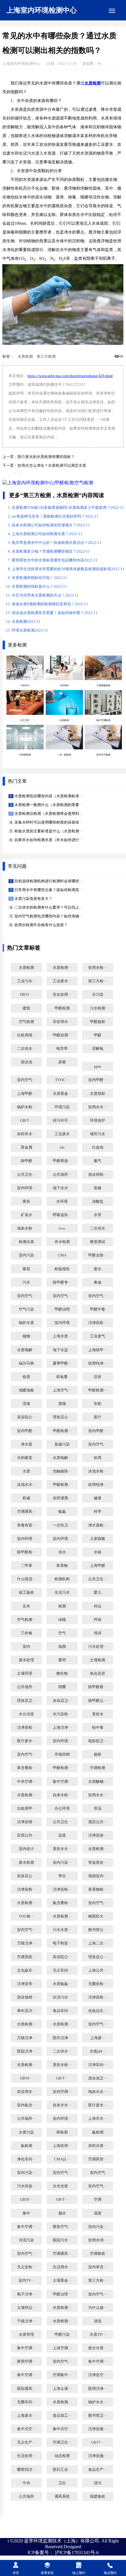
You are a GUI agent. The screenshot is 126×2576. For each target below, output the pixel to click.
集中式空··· (26, 2429)
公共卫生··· (26, 1175)
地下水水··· (62, 1188)
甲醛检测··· (98, 1390)
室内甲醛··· (98, 1080)
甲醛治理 (62, 1309)
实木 (26, 1606)
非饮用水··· (62, 1022)
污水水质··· (62, 1930)
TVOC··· (62, 1080)
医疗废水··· (26, 1741)
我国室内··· (98, 1876)
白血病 (98, 1147)
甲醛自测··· (62, 1035)
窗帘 (62, 1660)
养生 (62, 1876)
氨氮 (62, 1512)
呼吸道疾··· (62, 1215)
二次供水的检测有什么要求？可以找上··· (48, 907)
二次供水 (98, 1228)
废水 (98, 1269)
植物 (26, 1336)
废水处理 (26, 1660)
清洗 (98, 2321)
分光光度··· (62, 2186)
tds (62, 1147)
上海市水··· (98, 2119)
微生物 (62, 1673)
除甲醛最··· (98, 1687)
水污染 (98, 995)
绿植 (62, 1620)
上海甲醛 (98, 1566)
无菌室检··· (98, 1984)
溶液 (26, 1404)
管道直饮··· (98, 1863)
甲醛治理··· (62, 2294)
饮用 (98, 1458)
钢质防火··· (98, 1916)
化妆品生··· (98, 2011)
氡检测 (27, 2146)
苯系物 (62, 1566)
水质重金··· (62, 1094)
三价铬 (27, 1633)
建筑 (26, 1008)
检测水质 (26, 1242)
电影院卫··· (98, 1741)
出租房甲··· (26, 1809)
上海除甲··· (98, 1350)
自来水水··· (62, 2105)
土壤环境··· (26, 1673)
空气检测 (26, 1022)
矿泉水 (27, 1215)
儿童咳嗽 (98, 1539)
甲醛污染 (62, 2335)
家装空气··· (62, 2227)
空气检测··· (26, 1620)
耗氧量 (62, 1377)
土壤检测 (98, 1660)
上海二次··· (98, 1943)
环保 (98, 1620)
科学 (98, 1512)
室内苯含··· (98, 2267)
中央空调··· (26, 1782)
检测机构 (62, 1579)
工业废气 (98, 1336)
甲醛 (98, 1035)
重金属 (27, 1147)
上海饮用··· (62, 2146)
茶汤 (98, 1809)
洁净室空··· (98, 2375)
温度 (62, 1835)
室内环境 (62, 1323)
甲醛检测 (62, 1008)
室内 (26, 1647)
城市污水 (98, 1134)
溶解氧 (98, 1049)
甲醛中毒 (98, 1309)
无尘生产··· (26, 2442)
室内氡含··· (26, 2105)
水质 (26, 1471)
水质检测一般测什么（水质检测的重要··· (48, 805)
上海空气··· (62, 1390)
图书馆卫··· (98, 2416)
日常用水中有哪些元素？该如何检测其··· (48, 890)
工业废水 (62, 1134)
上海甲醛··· (26, 1094)
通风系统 (62, 2497)
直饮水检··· (62, 2065)
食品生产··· (98, 2470)
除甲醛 (27, 1161)
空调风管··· (98, 2159)
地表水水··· (98, 2092)
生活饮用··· (26, 2456)
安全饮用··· (62, 995)
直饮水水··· (62, 1849)
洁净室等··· (26, 1984)
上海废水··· (26, 2416)
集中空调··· (62, 1782)
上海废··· (98, 2038)
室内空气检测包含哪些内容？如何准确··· (48, 916)
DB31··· (26, 995)
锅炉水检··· (26, 1107)
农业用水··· (26, 2092)
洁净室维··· (26, 1822)
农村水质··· (98, 2146)
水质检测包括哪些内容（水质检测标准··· (48, 796)
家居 (26, 1269)
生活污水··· (62, 1997)
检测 (62, 1606)
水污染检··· (62, 1714)
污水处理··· (98, 1647)
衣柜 (98, 1404)
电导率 (62, 1049)
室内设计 (26, 1849)
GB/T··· (26, 1121)
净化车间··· (26, 2159)
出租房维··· (26, 1035)
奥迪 (98, 1282)
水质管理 (26, 2335)
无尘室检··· (26, 2267)
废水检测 (26, 1863)
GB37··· (98, 2442)
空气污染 (26, 1309)
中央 (26, 2483)
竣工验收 (26, 1593)
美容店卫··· (62, 1701)
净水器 (27, 1444)
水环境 (62, 1201)
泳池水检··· (98, 1471)
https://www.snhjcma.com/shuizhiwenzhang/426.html (70, 376)
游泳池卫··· (98, 2078)
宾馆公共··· (26, 1835)
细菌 (62, 1687)
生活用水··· (62, 2267)
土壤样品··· (26, 2308)
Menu (112, 11)
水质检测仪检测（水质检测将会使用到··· (48, 814)
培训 (98, 1633)
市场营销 (62, 1754)
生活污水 (62, 1593)
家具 (26, 1201)
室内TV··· (27, 2281)
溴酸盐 (98, 1201)
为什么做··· (98, 2308)
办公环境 (62, 1809)
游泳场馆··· (26, 1997)
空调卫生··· (62, 2442)
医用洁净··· (98, 2389)
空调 (98, 2200)
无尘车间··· (62, 1970)
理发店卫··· (26, 1701)
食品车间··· (62, 2011)
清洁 (98, 2483)
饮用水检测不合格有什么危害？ (41, 925)
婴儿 (98, 1593)
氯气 (98, 1161)
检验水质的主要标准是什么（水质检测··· (48, 831)
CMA (62, 1255)
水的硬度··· (26, 1458)
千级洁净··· (26, 2321)
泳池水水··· (26, 1485)
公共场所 (26, 2497)
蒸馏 (62, 1404)
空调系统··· (26, 1957)
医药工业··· (62, 2470)
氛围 (62, 1647)
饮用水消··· (98, 2240)
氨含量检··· (62, 1903)
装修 (98, 1188)
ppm (98, 1066)
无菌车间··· (26, 2402)
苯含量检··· (26, 1768)
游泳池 (27, 1062)
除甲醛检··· (26, 1552)
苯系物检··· (98, 1889)
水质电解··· (26, 1350)
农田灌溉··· (62, 1498)
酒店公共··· (98, 1822)
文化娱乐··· (26, 1970)
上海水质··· (62, 1336)
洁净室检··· (98, 1323)
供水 (62, 1552)
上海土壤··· (62, 2389)
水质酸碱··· (98, 1782)
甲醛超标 (98, 1022)
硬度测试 (98, 1242)
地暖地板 (26, 1390)
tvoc (62, 1228)
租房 (26, 1377)
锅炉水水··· (98, 2402)
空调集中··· (62, 2375)
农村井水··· (26, 1134)
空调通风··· (26, 1512)
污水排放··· (26, 2186)
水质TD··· (98, 2335)
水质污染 (26, 2132)
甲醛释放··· (62, 1161)
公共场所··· (62, 1175)
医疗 (98, 1417)
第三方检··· (98, 981)
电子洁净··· (26, 2294)
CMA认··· (62, 2159)
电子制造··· (62, 1943)
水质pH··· (98, 2051)
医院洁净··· (26, 2051)
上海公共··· (98, 1970)
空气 (62, 1633)
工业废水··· (62, 981)
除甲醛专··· (62, 1282)
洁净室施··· (98, 2456)
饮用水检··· (98, 968)
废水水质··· (98, 2348)
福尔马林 (26, 1363)
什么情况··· (26, 1579)
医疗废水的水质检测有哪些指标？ (46, 457)
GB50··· (26, 2078)
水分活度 (26, 1714)
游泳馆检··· (98, 1175)
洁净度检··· (26, 1728)
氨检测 (98, 2132)
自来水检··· (62, 1795)
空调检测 (98, 1768)
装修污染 (62, 1444)
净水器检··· (98, 1525)
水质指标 (98, 1094)
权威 (26, 1498)
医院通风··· (26, 2389)
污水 (26, 1282)
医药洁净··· (62, 2038)
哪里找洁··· (26, 2470)
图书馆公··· (98, 1930)
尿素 (62, 1062)
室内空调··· (62, 2092)
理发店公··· (62, 1417)
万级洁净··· (26, 1943)
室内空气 (98, 2173)
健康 (98, 1498)
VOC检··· (26, 1916)
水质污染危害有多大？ (33, 899)
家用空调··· (26, 2361)
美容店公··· (26, 1876)
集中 (26, 2213)
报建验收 (98, 2497)
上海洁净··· (62, 1728)
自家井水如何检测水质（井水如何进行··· (48, 840)
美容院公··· (26, 1417)
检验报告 (62, 1269)
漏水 (62, 2213)
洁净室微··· (98, 2429)
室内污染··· (62, 1863)
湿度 (98, 2213)
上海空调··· (62, 2348)
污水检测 (98, 1008)
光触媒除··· (62, 1471)
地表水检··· (26, 1228)
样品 (98, 1606)
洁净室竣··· (98, 1835)
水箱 (98, 1552)
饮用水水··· (98, 1107)
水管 (98, 1215)
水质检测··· (62, 968)
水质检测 (25, 357)
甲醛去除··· (98, 1255)
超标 (98, 1754)
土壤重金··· (62, 2281)
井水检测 (62, 1242)
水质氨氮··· (62, 1984)
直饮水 (98, 1714)
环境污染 (62, 1107)
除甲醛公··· (98, 1701)
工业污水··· (26, 981)
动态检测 (62, 2456)
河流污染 (26, 2240)
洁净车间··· (98, 2065)
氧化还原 (98, 1673)
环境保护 (98, 1121)
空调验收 (98, 2254)
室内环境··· (26, 1188)
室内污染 (26, 1255)
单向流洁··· (26, 2011)
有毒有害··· (26, 1525)
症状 (98, 1377)
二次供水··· (26, 1049)
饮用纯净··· (98, 1363)
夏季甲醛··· (62, 1363)
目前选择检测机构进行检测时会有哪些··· (48, 881)
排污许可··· (62, 1121)
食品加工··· (62, 2416)
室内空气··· (26, 1080)
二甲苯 (27, 1566)
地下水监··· (62, 1350)
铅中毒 (98, 1728)
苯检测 (62, 2132)
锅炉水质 (26, 1323)
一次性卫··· (62, 1525)
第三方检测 (46, 357)
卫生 (62, 2483)
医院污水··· (62, 2240)
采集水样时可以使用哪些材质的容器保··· (48, 822)
